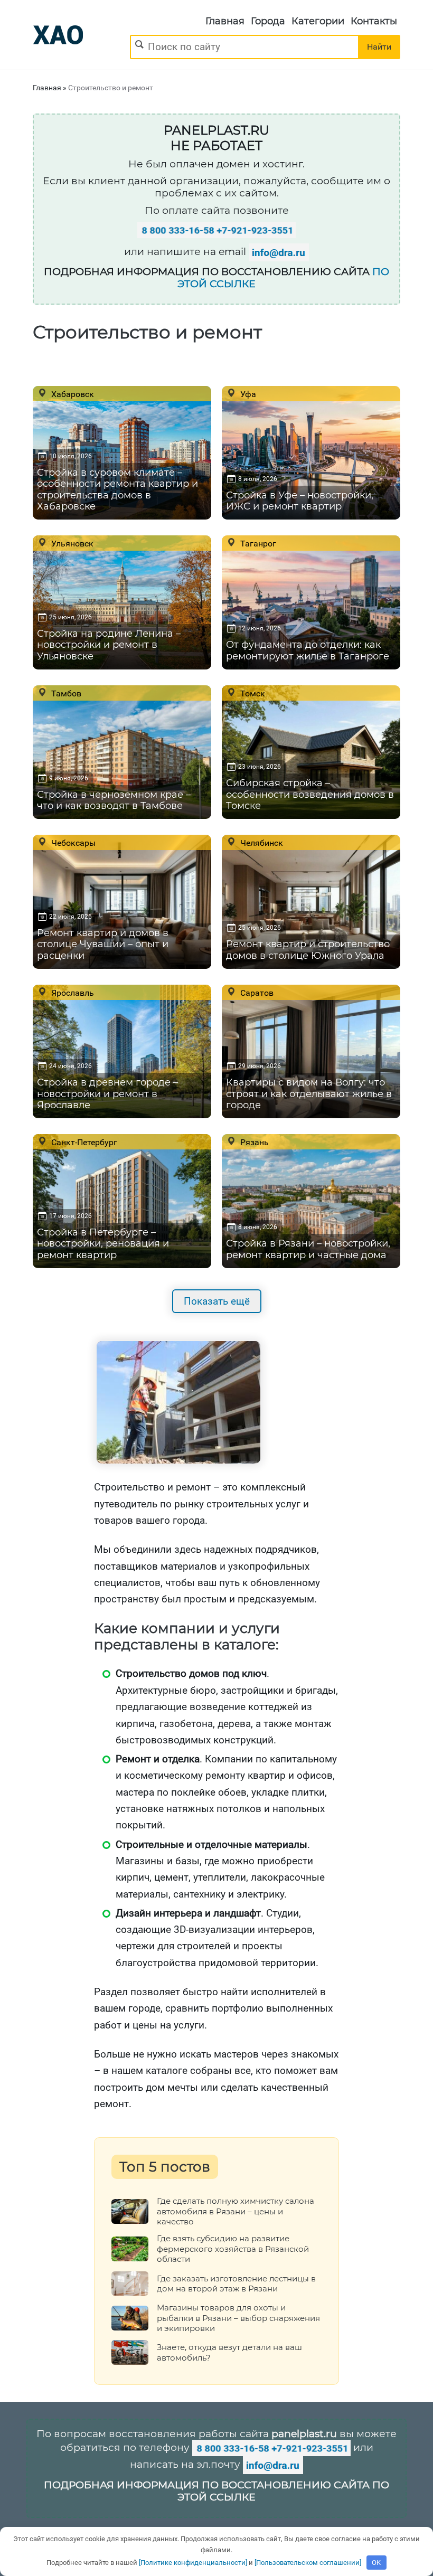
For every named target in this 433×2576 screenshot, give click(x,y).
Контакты (374, 21)
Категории (318, 21)
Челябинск (261, 843)
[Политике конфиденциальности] (193, 2563)
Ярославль (72, 993)
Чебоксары (72, 843)
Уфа (247, 394)
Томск (252, 693)
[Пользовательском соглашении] (308, 2563)
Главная (225, 21)
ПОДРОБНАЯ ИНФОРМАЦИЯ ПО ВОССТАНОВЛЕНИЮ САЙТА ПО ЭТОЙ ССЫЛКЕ (216, 2491)
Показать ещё (217, 1301)
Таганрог (257, 543)
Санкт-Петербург (83, 1142)
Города (268, 21)
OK (376, 2563)
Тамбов (65, 693)
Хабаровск (72, 394)
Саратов (256, 993)
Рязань (253, 1142)
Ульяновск (71, 543)
